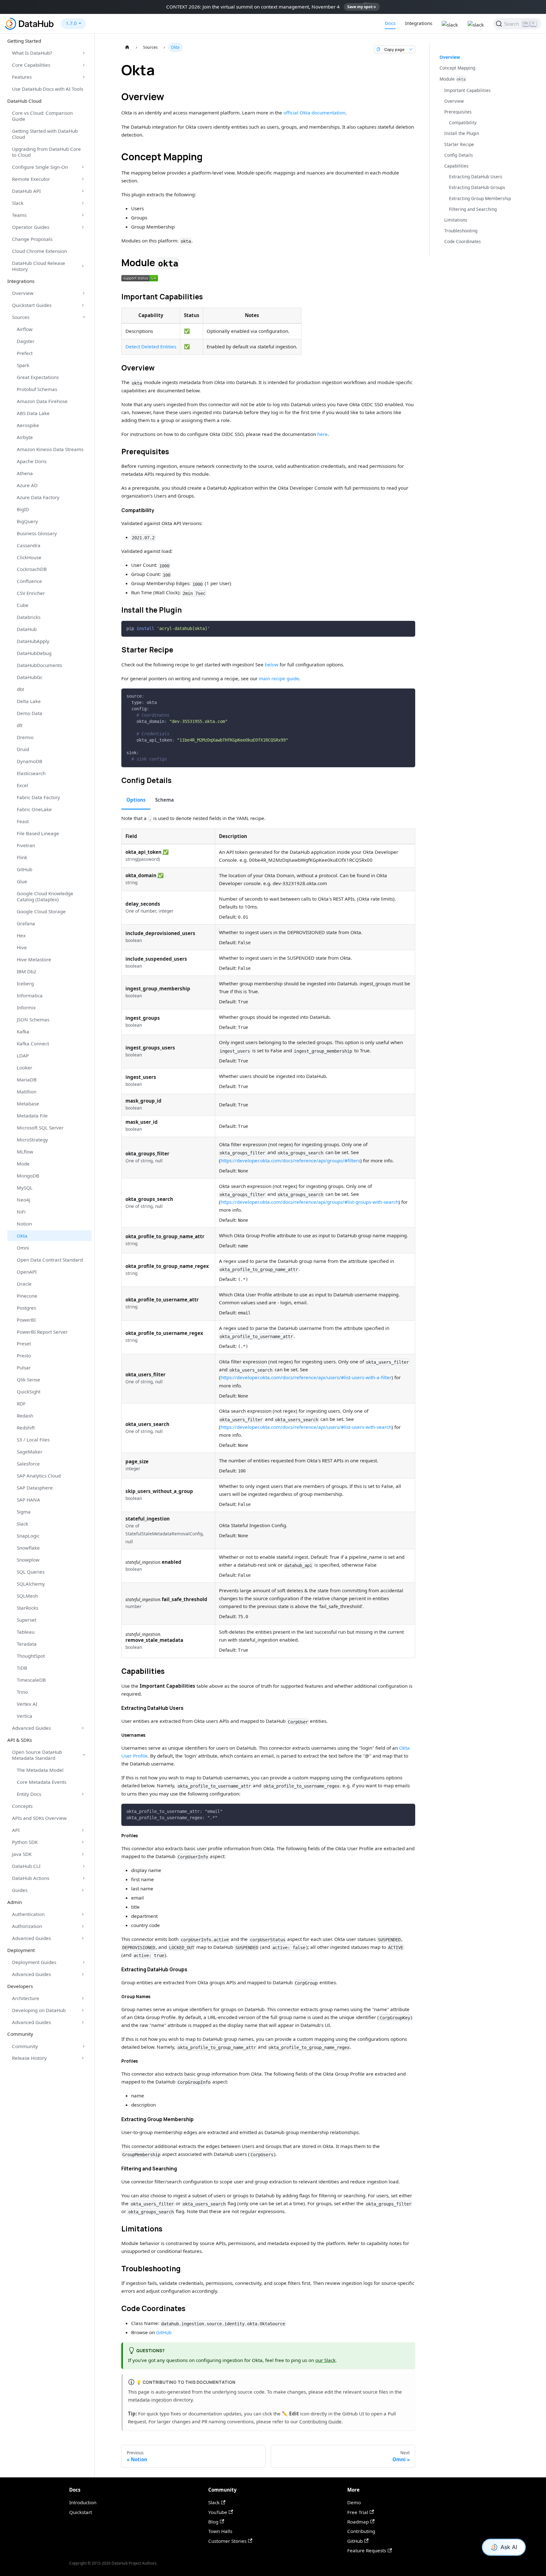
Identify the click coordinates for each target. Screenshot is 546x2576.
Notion (24, 1224)
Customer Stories (227, 2541)
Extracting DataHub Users (476, 177)
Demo (354, 2502)
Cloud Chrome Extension (39, 251)
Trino (22, 1692)
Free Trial (358, 2512)
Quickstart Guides (32, 305)
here (322, 434)
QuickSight (29, 1392)
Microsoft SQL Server (40, 1128)
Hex (21, 935)
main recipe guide (279, 678)
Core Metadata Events (42, 1782)
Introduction (83, 2502)
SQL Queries (31, 1572)
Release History (29, 2058)
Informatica (30, 995)
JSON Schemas (33, 1019)
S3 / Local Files (33, 1440)
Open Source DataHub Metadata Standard (37, 1755)
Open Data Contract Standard (50, 1260)
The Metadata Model (40, 1770)
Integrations (419, 23)
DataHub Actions (31, 1878)
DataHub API (26, 191)
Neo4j (24, 1200)
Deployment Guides (34, 1962)
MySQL (25, 1188)
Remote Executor (31, 179)
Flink (22, 857)
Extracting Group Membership (480, 198)
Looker (24, 1068)
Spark (23, 365)
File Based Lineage (38, 833)
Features (22, 77)
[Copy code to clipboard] (408, 628)
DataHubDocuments (39, 665)
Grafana (26, 923)
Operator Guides (31, 227)
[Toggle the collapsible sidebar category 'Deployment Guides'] (84, 1962)
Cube (23, 605)
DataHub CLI (26, 1866)
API (16, 1830)
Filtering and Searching (473, 209)
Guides (20, 1890)
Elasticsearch (31, 773)
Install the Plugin (462, 134)
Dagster (26, 341)
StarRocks (27, 1608)
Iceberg (25, 983)
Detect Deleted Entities (151, 346)
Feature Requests (367, 2550)
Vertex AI (27, 1704)
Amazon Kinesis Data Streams (50, 449)
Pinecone (27, 1296)
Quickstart (81, 2512)
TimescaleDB (31, 1680)
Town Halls (220, 2531)
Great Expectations (38, 377)
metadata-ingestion (150, 2400)
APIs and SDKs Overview (39, 1818)
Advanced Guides (31, 1728)
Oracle (24, 1284)
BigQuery (27, 521)
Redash (25, 1416)
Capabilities (456, 166)
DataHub (27, 629)
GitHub (24, 869)
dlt (20, 725)
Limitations (456, 220)
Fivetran (26, 845)
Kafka (23, 1031)
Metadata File (32, 1116)
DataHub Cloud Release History (39, 266)
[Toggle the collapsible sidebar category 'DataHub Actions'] (84, 1878)
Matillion (27, 1092)
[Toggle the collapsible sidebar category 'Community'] (84, 2046)
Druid (23, 749)
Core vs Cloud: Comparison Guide (42, 116)
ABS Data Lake (33, 413)
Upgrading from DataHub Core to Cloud (46, 152)
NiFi (21, 1212)
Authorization (27, 1926)
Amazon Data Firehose (42, 401)
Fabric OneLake (34, 809)
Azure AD (27, 485)
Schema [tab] (164, 800)
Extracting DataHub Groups (477, 188)
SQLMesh (27, 1596)
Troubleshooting (461, 231)
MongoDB (28, 1176)
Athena (25, 473)
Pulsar (24, 1368)
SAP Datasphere (35, 1488)
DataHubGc (30, 677)
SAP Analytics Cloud (39, 1476)
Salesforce (28, 1464)
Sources (21, 317)
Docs (390, 23)
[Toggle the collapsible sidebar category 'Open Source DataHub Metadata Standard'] (84, 1755)
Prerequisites (458, 112)
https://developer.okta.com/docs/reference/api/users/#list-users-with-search (306, 1427)
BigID (23, 509)
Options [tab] (136, 800)
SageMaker (30, 1452)
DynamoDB (30, 761)
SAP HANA (28, 1500)
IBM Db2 (27, 971)
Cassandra (29, 545)
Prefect (25, 353)
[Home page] (127, 47)
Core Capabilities (31, 65)
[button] (140, 278)
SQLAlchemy (31, 1584)
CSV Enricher (31, 593)
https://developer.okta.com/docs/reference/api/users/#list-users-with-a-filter (306, 1377)
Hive (22, 947)
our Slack (325, 2360)
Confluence (29, 581)
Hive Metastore (34, 959)
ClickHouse (29, 557)
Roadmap (358, 2522)
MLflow (25, 1152)
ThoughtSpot (31, 1656)
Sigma (24, 1512)
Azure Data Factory (38, 497)
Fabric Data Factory (38, 797)
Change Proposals (32, 239)
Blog (213, 2522)
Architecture (26, 1998)
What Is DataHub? (32, 53)
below (272, 664)
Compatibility (463, 122)
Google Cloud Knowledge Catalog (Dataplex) (45, 896)
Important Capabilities (467, 90)
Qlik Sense (28, 1380)
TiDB (22, 1668)
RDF (21, 1404)
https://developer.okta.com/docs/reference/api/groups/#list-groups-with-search (309, 1202)
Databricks (29, 617)
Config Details (459, 155)
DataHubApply (33, 641)
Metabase (28, 1104)
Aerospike (28, 425)
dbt (20, 689)
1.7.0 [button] (71, 23)
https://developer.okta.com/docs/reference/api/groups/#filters (290, 1160)
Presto (24, 1355)
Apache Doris (32, 461)
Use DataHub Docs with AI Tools (48, 89)
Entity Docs (29, 1794)
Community (25, 2046)
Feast (23, 821)
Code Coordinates (463, 242)
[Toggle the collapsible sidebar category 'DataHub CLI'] (84, 1866)
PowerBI (26, 1320)
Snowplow (28, 1560)
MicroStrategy (32, 1140)
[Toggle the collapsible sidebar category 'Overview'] (84, 293)
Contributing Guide (320, 2421)
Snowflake (28, 1548)
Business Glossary (37, 533)
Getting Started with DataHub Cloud (45, 134)
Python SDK (25, 1842)
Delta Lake (29, 701)
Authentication (28, 1914)
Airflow (25, 329)
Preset (24, 1343)
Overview (23, 293)
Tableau (26, 1632)
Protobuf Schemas (37, 389)
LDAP (23, 1055)
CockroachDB (32, 569)
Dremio (25, 737)
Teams (19, 215)
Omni (23, 1248)
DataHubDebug (34, 653)
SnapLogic (28, 1536)
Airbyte (25, 437)
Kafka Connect (33, 1043)
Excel (22, 785)
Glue (22, 881)
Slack (18, 203)
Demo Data (30, 713)
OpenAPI (27, 1272)
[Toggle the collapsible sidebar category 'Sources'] (84, 317)
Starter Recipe (459, 144)
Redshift (26, 1428)
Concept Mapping (457, 68)
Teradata (27, 1644)
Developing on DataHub (39, 2010)
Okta (22, 1236)
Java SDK (22, 1854)
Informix (26, 1007)
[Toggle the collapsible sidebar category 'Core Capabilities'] (84, 65)
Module (453, 79)
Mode (23, 1164)
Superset (27, 1620)
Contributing (361, 2531)
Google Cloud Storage (41, 911)
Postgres (26, 1308)
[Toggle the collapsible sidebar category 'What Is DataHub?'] (84, 53)
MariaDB (27, 1080)
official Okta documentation (314, 113)
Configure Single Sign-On (40, 167)
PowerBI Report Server (42, 1332)
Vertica (24, 1716)
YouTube (218, 2512)
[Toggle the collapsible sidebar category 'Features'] (84, 77)
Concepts (22, 1806)
